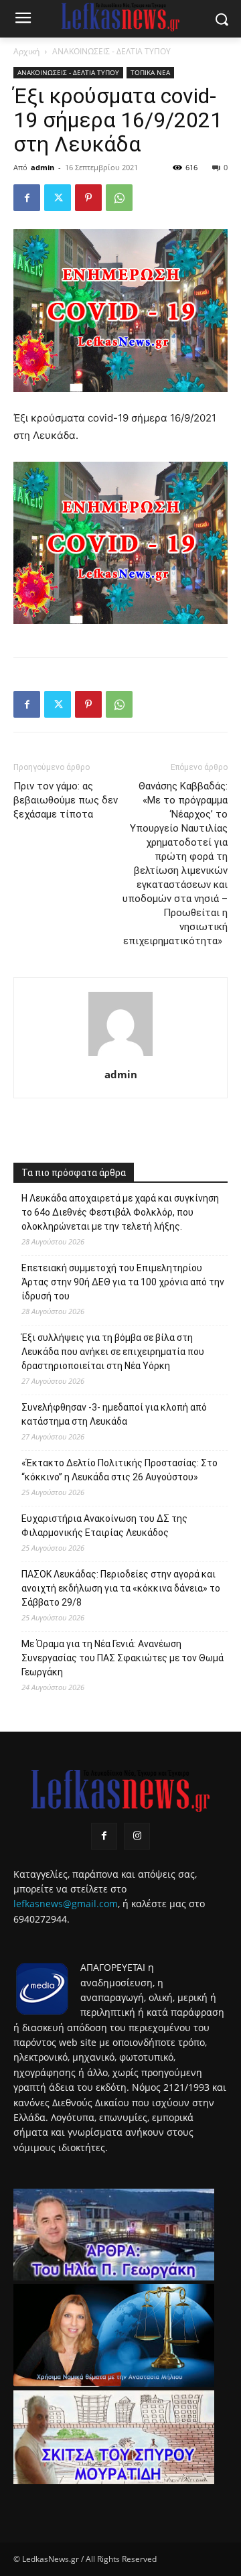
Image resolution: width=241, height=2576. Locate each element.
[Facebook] (27, 198)
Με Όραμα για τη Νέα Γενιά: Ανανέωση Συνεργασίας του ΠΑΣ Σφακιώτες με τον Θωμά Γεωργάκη (123, 1658)
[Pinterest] (88, 198)
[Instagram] (137, 1836)
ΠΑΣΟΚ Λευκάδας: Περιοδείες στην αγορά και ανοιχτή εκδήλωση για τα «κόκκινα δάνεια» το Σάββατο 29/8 (121, 1588)
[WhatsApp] (119, 198)
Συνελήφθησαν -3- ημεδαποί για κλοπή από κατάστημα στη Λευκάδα (114, 1414)
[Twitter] (58, 198)
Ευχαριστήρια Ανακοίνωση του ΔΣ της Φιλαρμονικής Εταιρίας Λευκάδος (104, 1526)
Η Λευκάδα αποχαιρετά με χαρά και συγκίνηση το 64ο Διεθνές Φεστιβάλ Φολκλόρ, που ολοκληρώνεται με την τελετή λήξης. (120, 1212)
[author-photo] (120, 1056)
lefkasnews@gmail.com (66, 1904)
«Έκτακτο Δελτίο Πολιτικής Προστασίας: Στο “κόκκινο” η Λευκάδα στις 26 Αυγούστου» (119, 1470)
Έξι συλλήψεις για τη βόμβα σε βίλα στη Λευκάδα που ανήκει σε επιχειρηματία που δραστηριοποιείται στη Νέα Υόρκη (113, 1352)
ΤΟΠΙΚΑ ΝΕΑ (150, 72)
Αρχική (26, 51)
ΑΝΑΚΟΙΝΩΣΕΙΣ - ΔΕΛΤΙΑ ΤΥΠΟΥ (111, 51)
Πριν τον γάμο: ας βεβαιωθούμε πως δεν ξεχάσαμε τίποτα (66, 800)
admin (43, 167)
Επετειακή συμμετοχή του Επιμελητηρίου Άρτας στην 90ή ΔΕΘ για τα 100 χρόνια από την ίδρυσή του (123, 1282)
